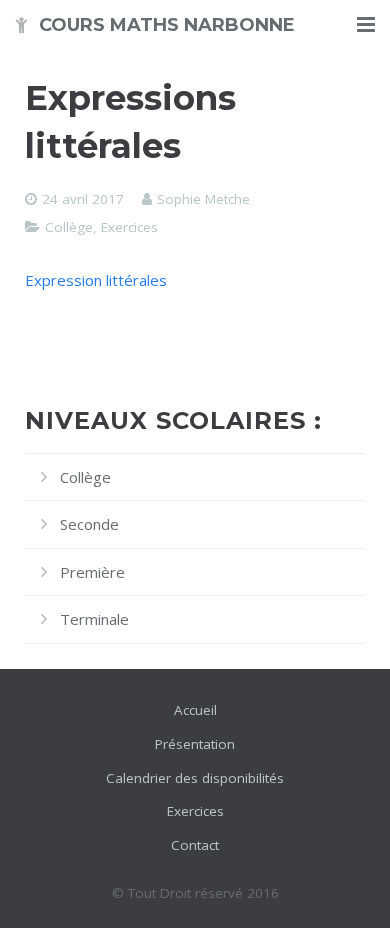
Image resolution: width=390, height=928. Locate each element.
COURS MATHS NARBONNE (167, 25)
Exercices (129, 227)
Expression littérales (96, 280)
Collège (69, 227)
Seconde (89, 524)
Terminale (94, 619)
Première (92, 572)
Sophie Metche (203, 199)
